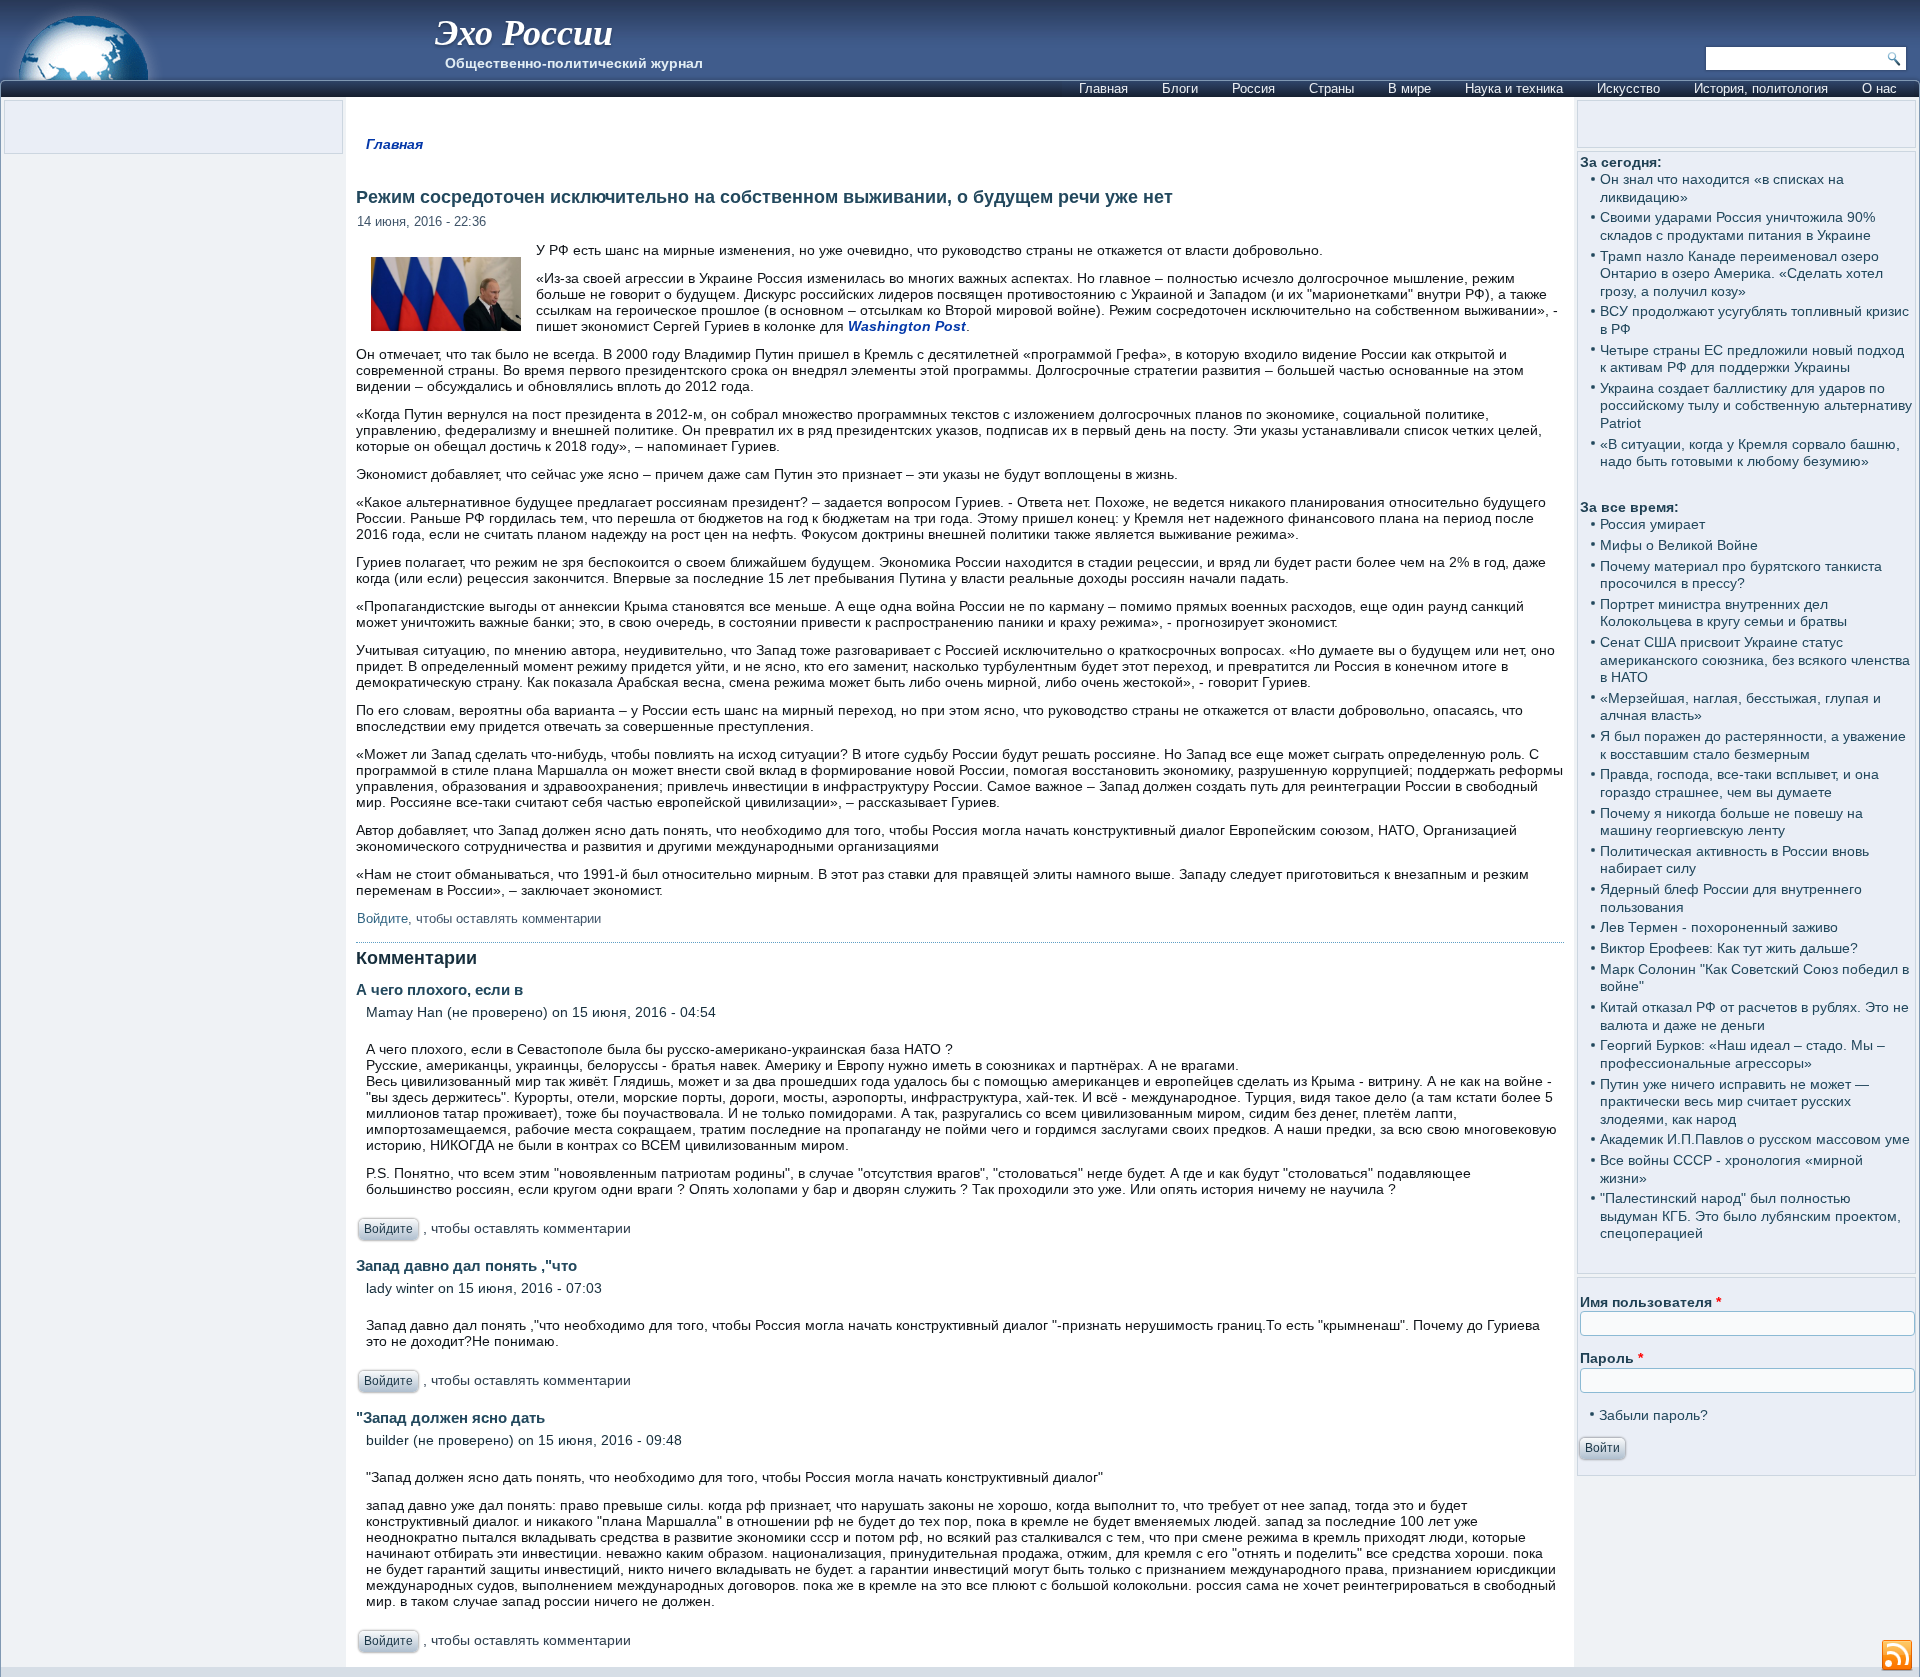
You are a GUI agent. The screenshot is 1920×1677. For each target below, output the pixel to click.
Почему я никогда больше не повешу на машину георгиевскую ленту (1731, 822)
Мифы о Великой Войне (1679, 545)
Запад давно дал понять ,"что (466, 1265)
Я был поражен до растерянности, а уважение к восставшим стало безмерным (1753, 745)
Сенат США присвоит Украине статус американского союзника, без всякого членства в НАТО (1755, 659)
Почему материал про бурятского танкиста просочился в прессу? (1741, 575)
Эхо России (524, 31)
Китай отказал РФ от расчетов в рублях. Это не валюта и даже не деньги (1754, 1016)
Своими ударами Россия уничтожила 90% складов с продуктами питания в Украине (1737, 226)
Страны (1331, 88)
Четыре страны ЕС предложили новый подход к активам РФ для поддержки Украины (1752, 359)
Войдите (382, 918)
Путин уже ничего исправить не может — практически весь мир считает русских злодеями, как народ (1734, 1101)
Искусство (1628, 88)
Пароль (1611, 1358)
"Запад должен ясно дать (450, 1417)
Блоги (1180, 88)
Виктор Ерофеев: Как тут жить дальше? (1729, 948)
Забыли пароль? (1653, 1415)
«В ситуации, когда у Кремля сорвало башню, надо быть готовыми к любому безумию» (1750, 453)
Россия (1253, 88)
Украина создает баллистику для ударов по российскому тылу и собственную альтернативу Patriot (1756, 405)
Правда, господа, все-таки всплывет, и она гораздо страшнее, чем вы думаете (1739, 783)
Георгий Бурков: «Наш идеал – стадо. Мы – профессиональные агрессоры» (1742, 1054)
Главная (1103, 88)
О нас (1879, 88)
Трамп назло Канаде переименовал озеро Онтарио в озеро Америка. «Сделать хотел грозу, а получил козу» (1741, 273)
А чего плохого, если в (439, 989)
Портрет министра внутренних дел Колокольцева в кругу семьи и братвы (1723, 613)
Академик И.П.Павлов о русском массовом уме (1755, 1139)
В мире (1409, 88)
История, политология (1761, 88)
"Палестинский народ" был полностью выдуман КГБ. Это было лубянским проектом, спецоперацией (1750, 1215)
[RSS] (1897, 1656)
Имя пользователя (1650, 1302)
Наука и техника (1514, 88)
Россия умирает (1652, 524)
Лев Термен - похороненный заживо (1719, 927)
